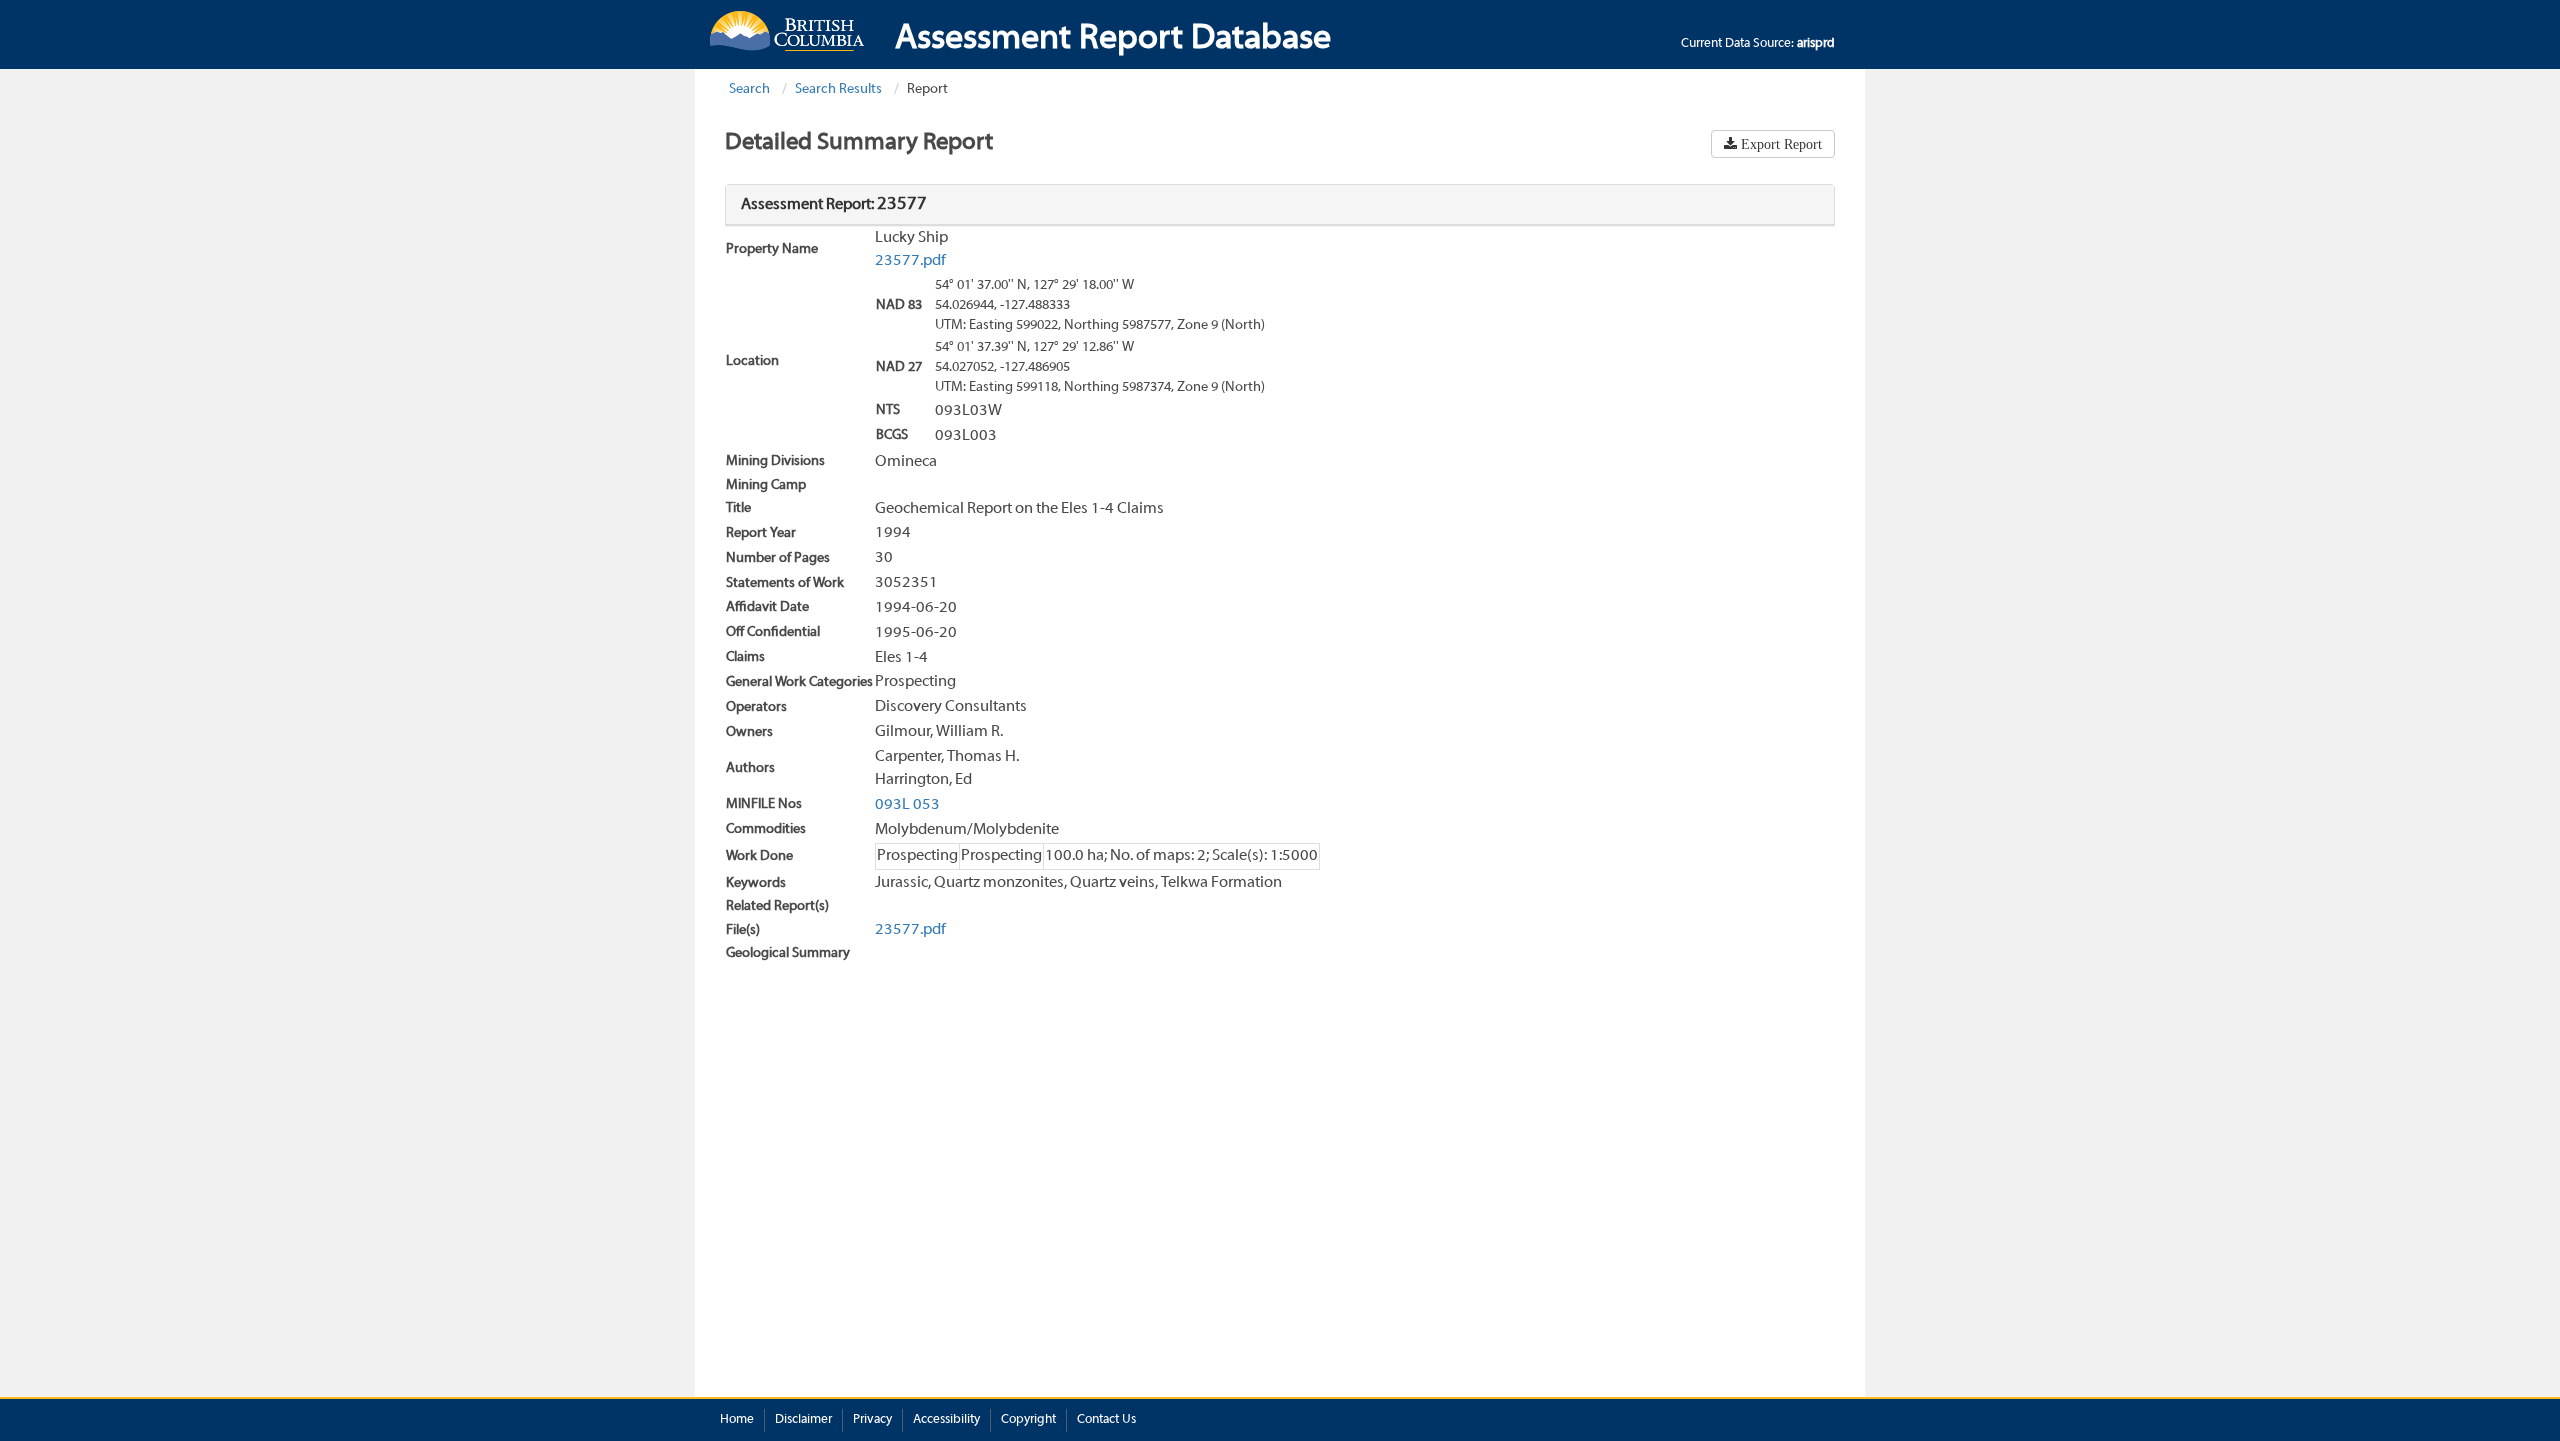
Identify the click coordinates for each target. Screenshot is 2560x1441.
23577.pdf (910, 261)
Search (749, 89)
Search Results (838, 89)
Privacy (872, 1420)
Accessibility (946, 1420)
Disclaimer (803, 1420)
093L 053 (907, 805)
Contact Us (1106, 1420)
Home (737, 1420)
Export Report (1779, 144)
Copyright (1028, 1420)
